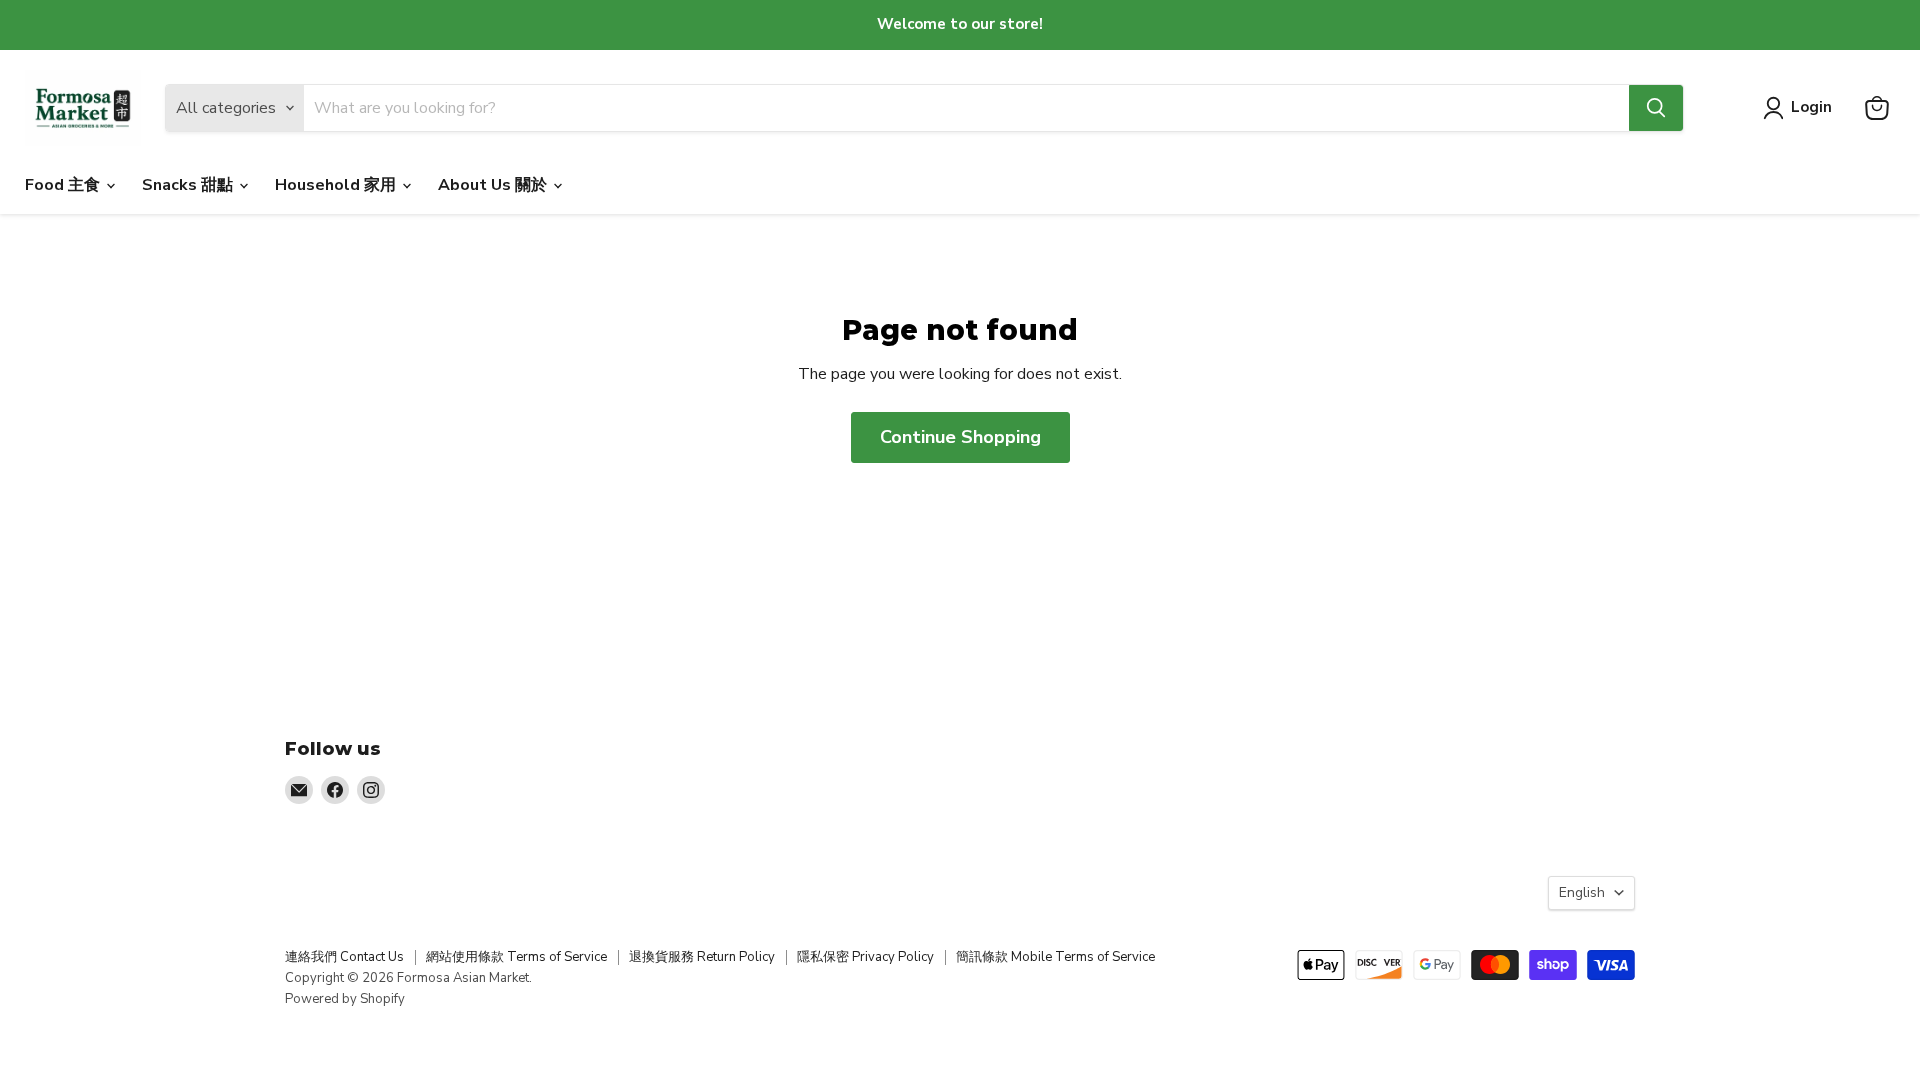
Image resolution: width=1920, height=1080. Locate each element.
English (1582, 892)
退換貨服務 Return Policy (702, 957)
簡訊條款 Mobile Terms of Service (1055, 957)
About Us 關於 (494, 185)
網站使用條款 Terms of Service (516, 957)
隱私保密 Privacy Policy (865, 957)
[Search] (1656, 108)
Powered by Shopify (345, 999)
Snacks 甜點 (189, 185)
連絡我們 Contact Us (344, 957)
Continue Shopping (960, 437)
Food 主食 (64, 185)
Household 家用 (337, 185)
